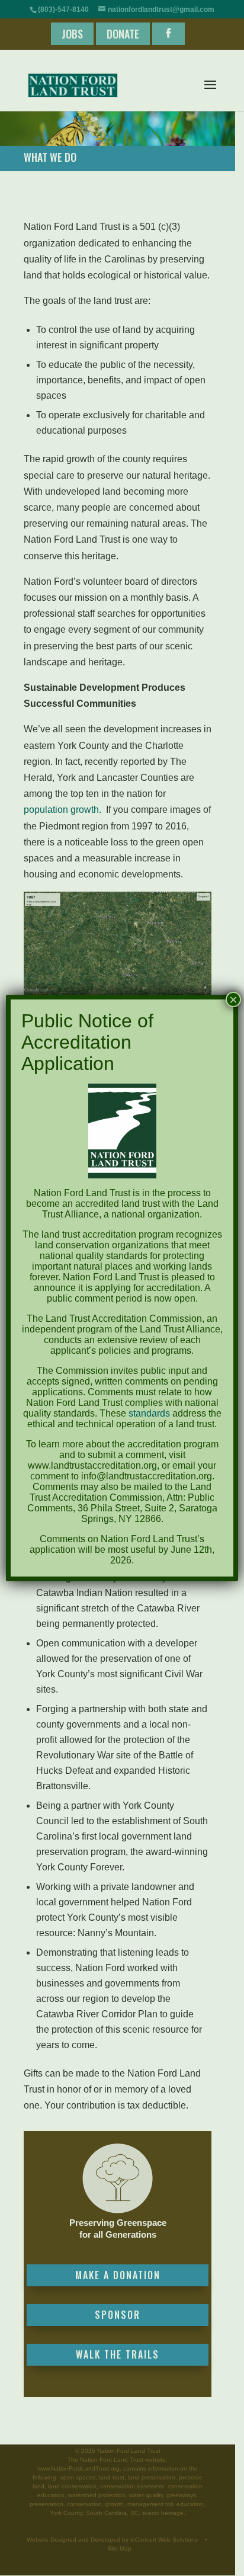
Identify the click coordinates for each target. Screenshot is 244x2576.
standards (149, 1413)
